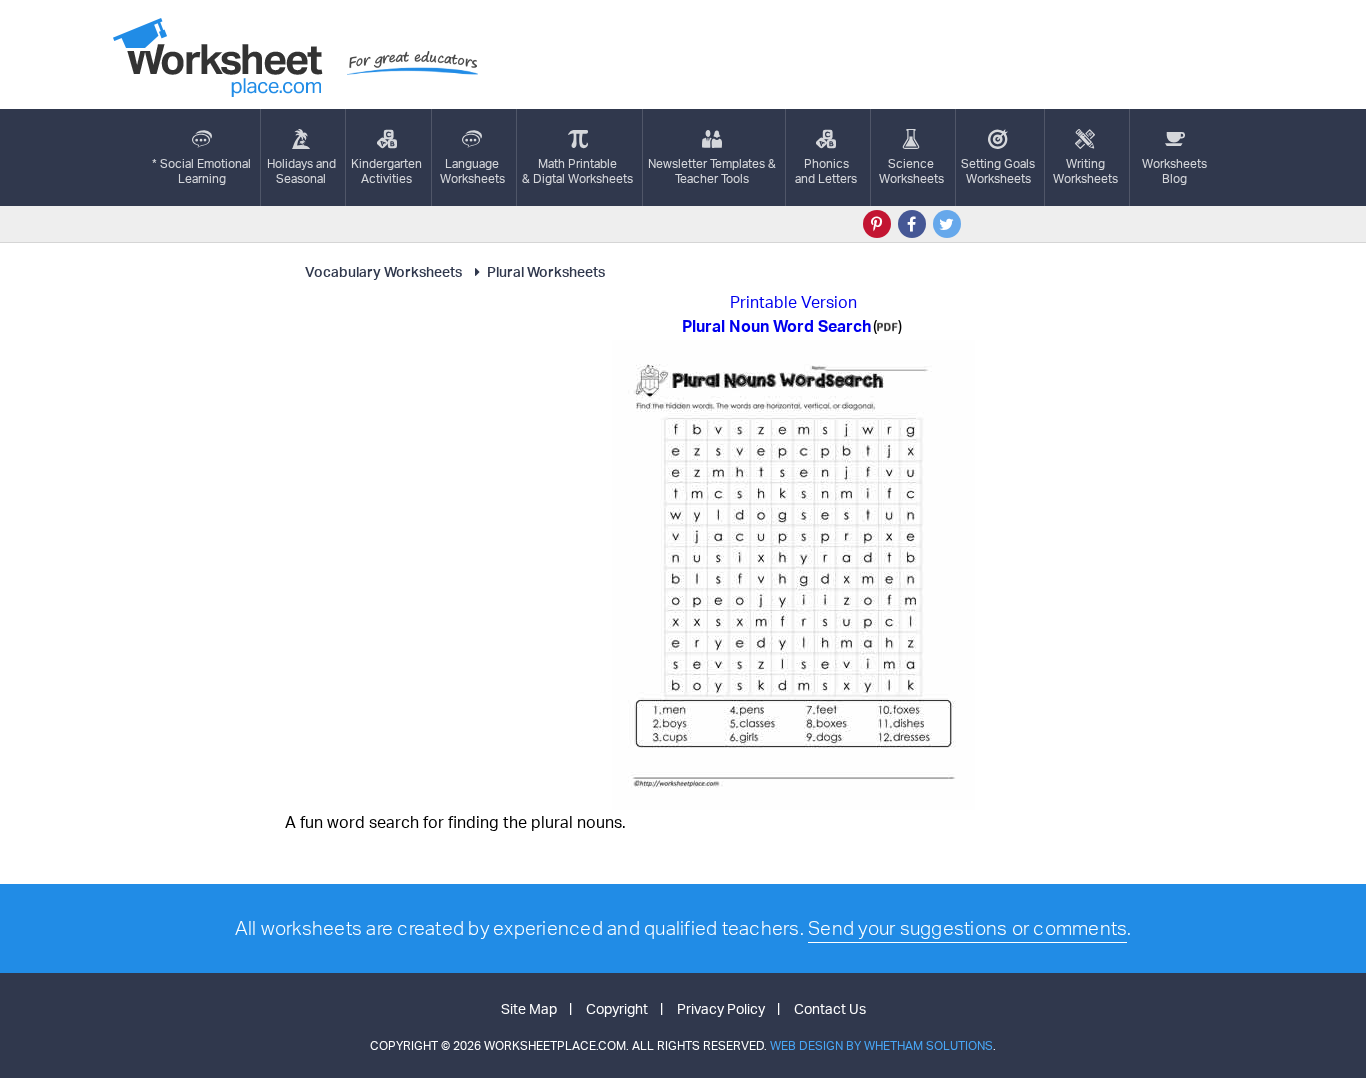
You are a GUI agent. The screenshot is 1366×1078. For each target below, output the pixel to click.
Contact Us (830, 1008)
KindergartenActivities (386, 171)
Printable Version (793, 302)
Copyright (617, 1008)
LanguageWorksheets (472, 171)
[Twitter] (947, 224)
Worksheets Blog (1174, 171)
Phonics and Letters (826, 171)
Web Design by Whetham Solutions (881, 1045)
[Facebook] (912, 224)
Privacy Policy (721, 1008)
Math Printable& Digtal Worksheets (577, 171)
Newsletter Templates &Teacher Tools (712, 171)
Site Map (529, 1008)
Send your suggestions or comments (967, 928)
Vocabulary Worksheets (383, 271)
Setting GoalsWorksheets (998, 171)
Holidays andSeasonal (301, 171)
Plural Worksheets (546, 271)
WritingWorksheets (1085, 171)
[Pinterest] (877, 224)
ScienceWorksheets (911, 171)
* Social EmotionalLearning (201, 171)
